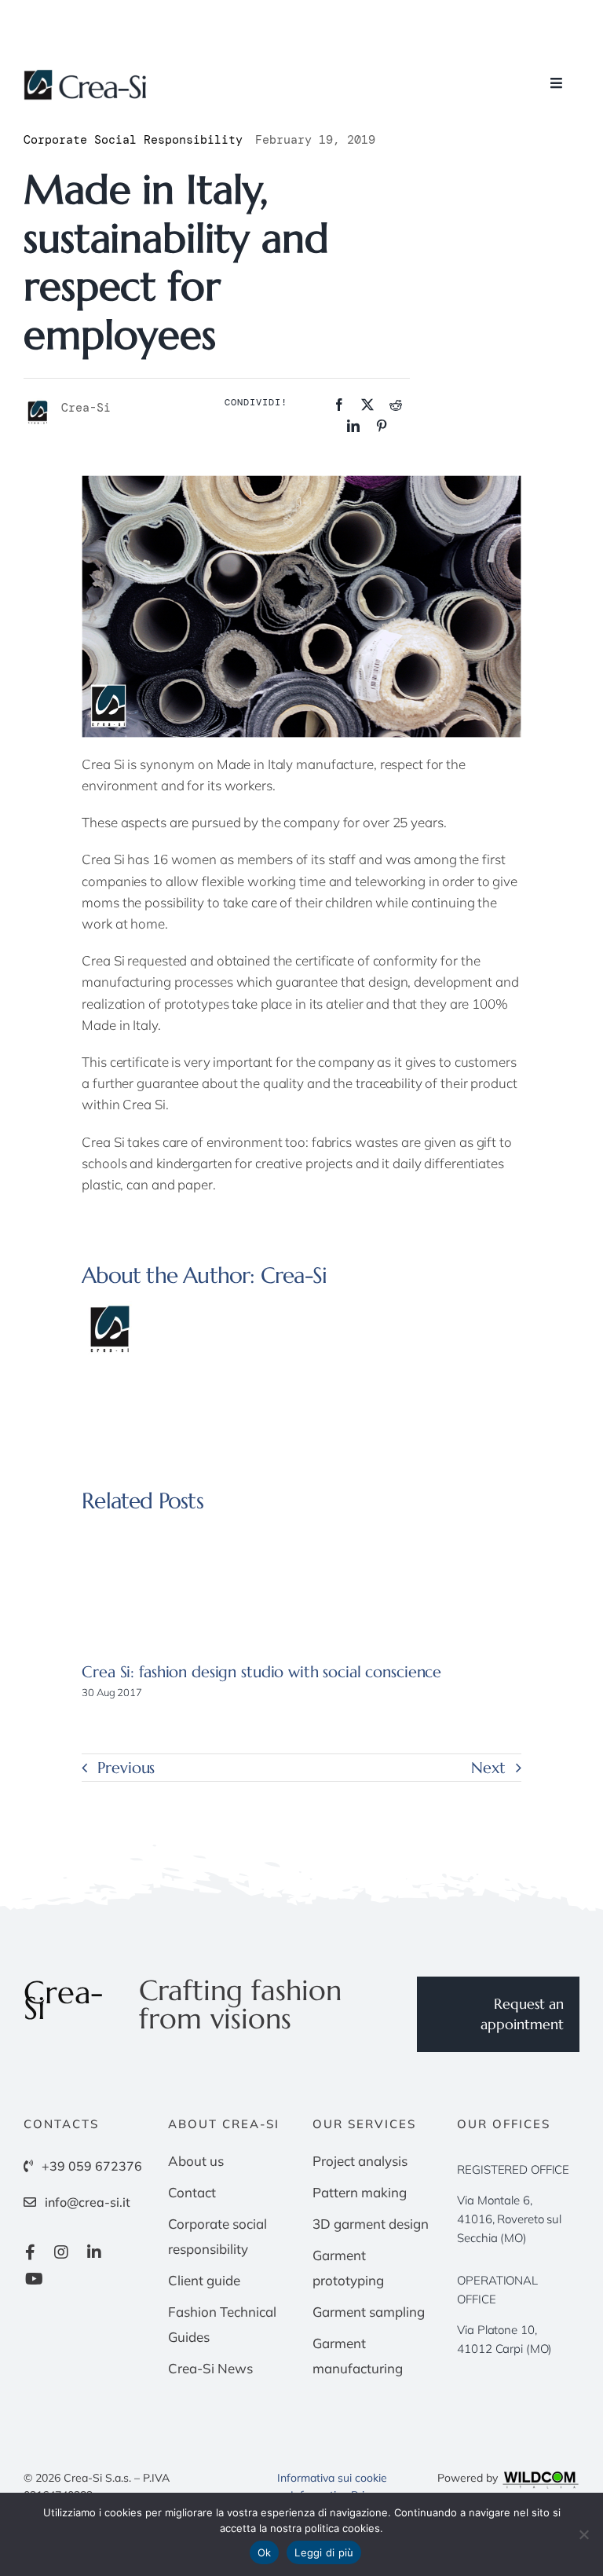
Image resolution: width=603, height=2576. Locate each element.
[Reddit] (396, 405)
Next (488, 1768)
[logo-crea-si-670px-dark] (86, 76)
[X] (367, 405)
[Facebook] (339, 405)
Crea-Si (294, 1275)
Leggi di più (324, 2552)
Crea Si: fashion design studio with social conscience (261, 1672)
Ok (265, 2552)
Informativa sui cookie (332, 2478)
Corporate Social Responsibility (133, 140)
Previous (126, 1768)
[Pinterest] (382, 426)
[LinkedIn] (353, 426)
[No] (583, 2534)
